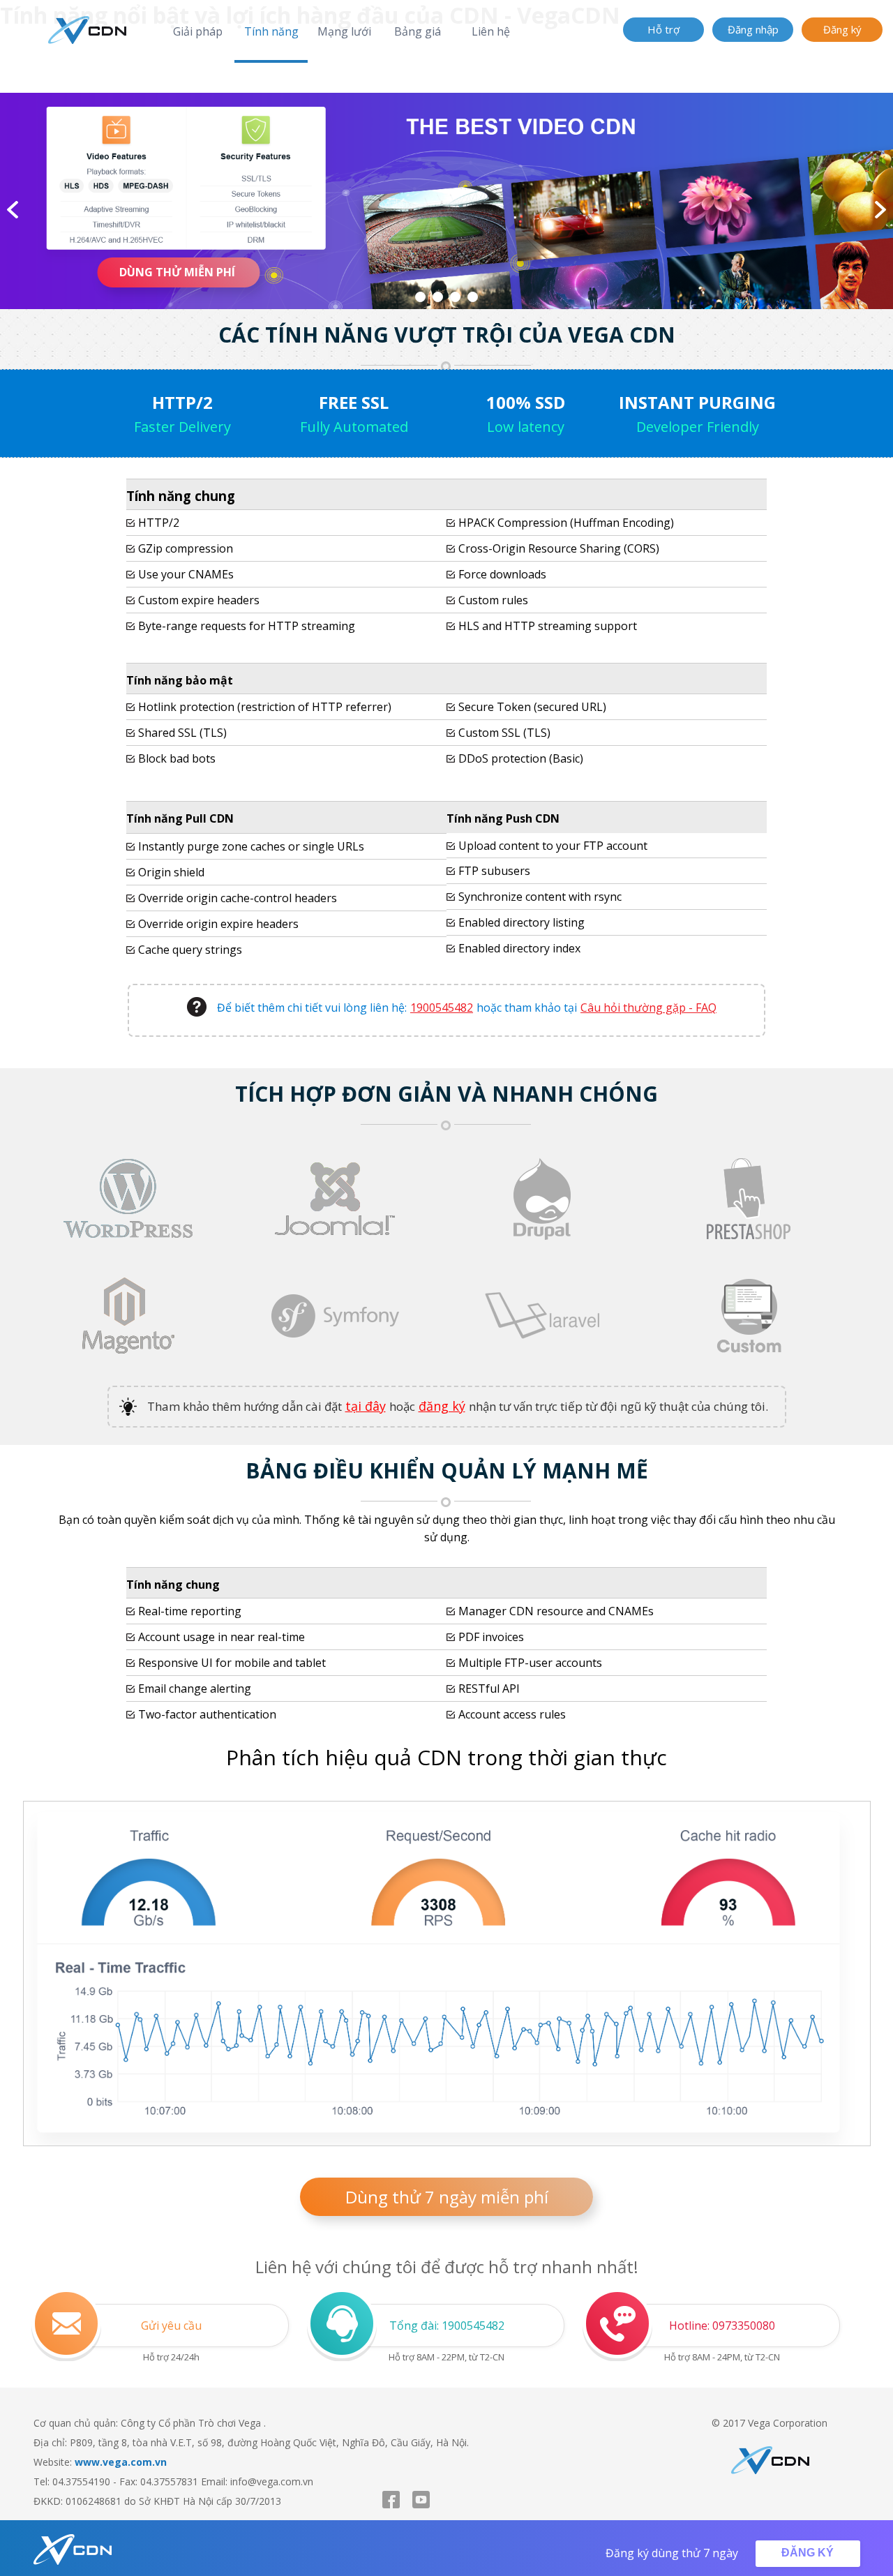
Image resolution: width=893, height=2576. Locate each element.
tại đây (366, 1406)
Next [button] (880, 210)
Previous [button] (13, 210)
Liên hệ (491, 31)
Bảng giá (418, 31)
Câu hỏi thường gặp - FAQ (648, 1008)
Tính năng (271, 31)
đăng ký (442, 1406)
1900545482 (442, 1008)
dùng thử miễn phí (177, 272)
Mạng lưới (344, 31)
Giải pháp (198, 31)
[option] (446, 201)
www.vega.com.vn (121, 2462)
